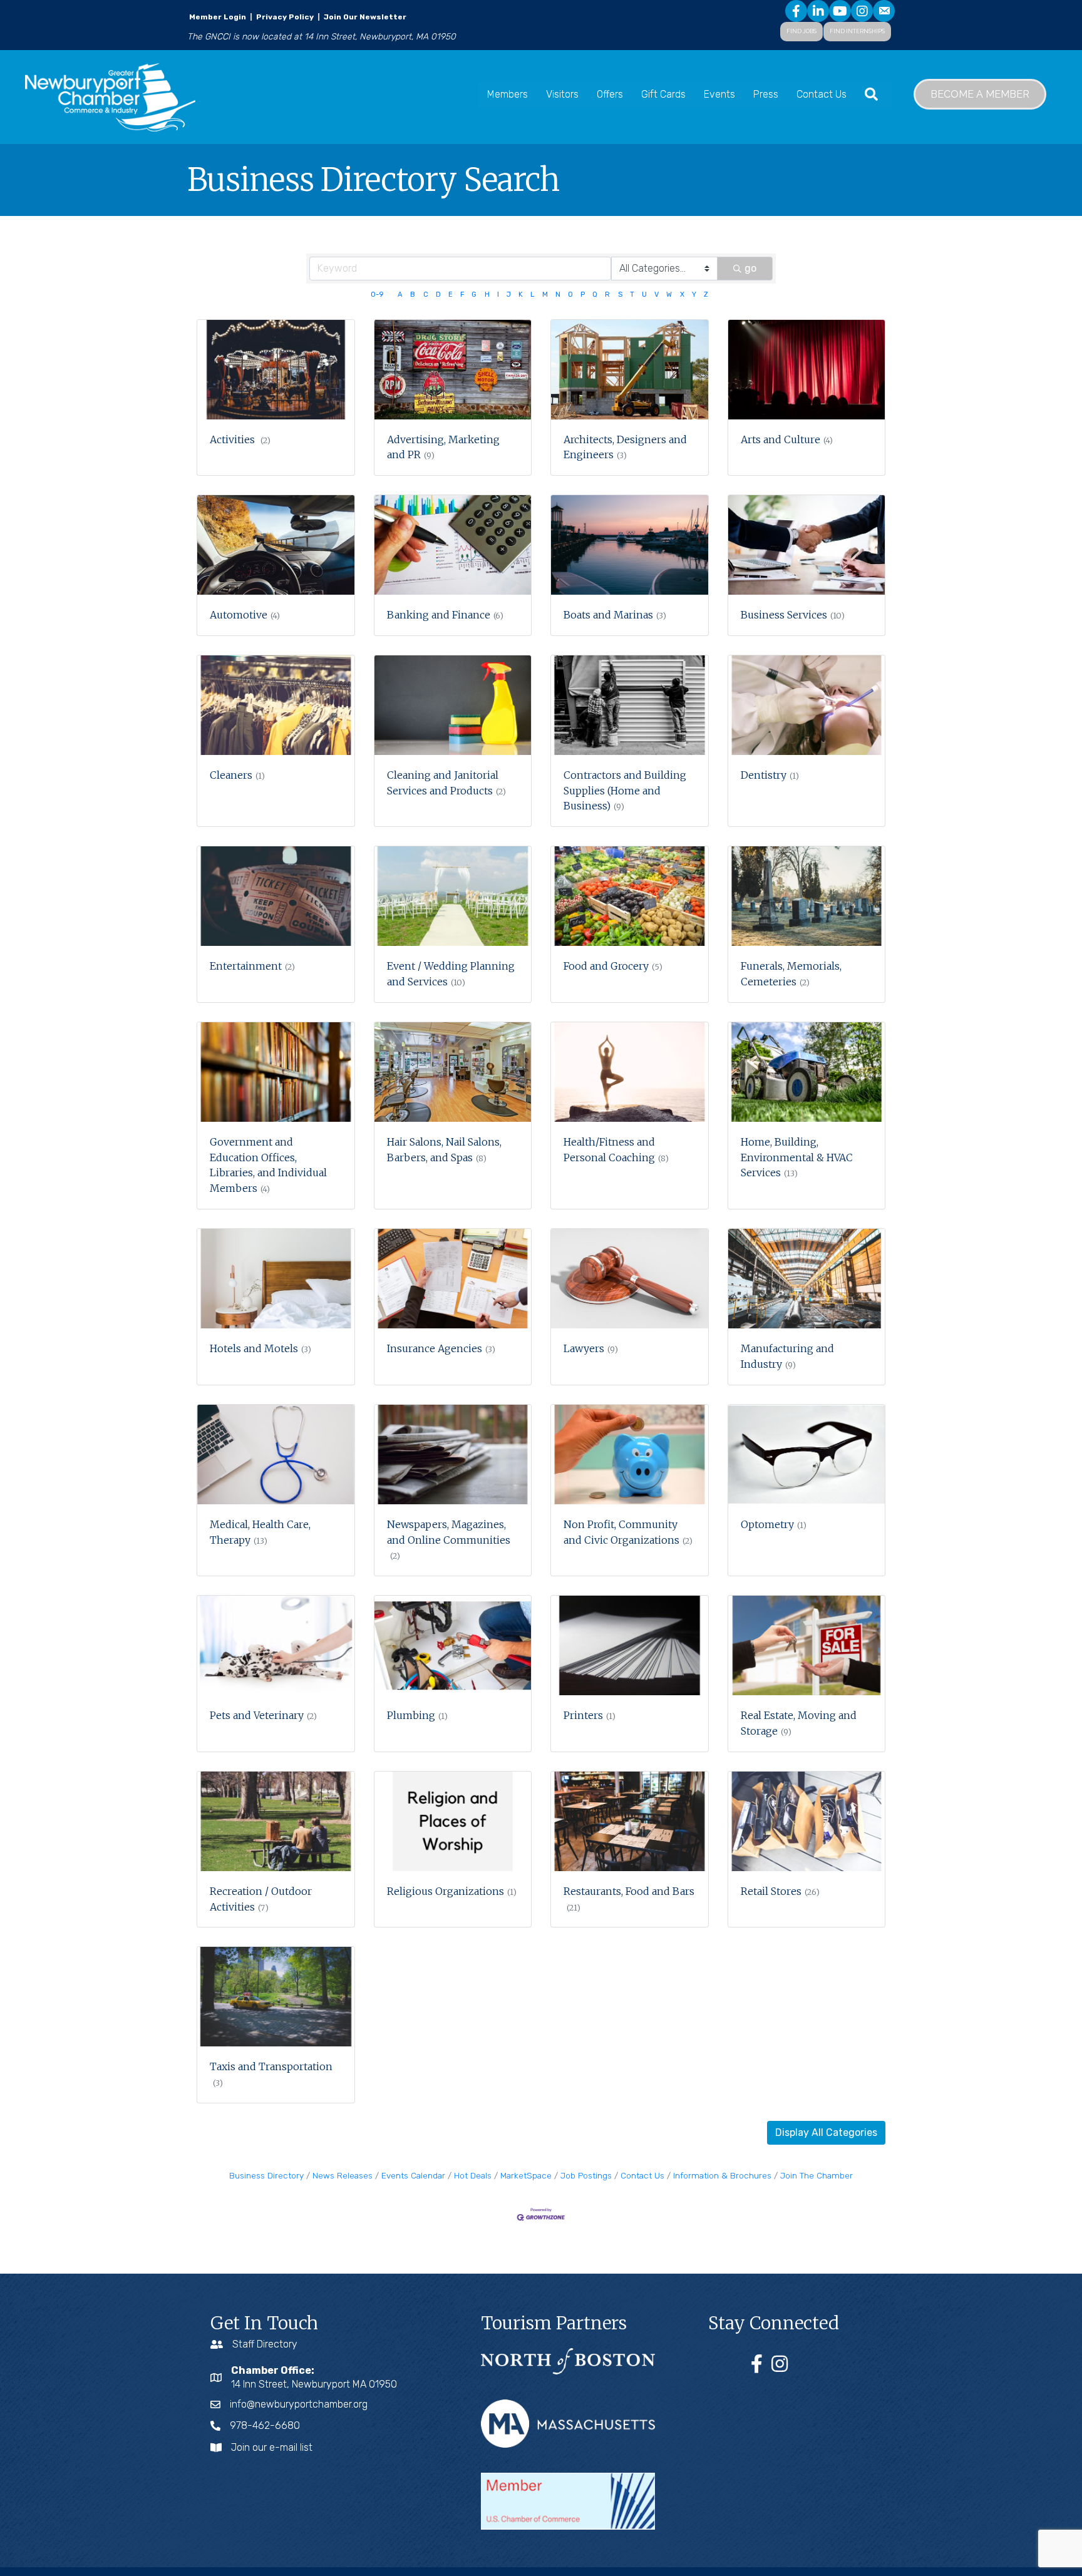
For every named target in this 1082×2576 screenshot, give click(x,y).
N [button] (558, 295)
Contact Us (822, 94)
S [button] (620, 295)
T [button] (632, 295)
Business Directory (266, 2175)
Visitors (562, 94)
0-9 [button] (377, 295)
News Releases (343, 2175)
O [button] (570, 295)
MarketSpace (526, 2175)
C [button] (426, 295)
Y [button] (694, 295)
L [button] (532, 295)
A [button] (400, 295)
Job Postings (586, 2175)
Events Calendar (413, 2175)
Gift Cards (663, 94)
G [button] (474, 295)
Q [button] (595, 295)
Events (719, 94)
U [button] (644, 295)
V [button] (657, 295)
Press (766, 94)
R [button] (607, 295)
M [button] (545, 295)
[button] (826, 2133)
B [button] (413, 295)
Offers (610, 94)
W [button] (669, 295)
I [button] (498, 295)
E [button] (451, 295)
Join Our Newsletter (364, 17)
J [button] (509, 295)
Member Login (218, 17)
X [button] (682, 295)
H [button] (487, 295)
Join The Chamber (817, 2175)
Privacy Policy (285, 17)
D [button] (438, 295)
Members (508, 94)
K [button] (521, 295)
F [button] (462, 295)
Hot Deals (473, 2175)
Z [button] (706, 295)
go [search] (750, 268)
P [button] (583, 295)
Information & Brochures (722, 2175)
